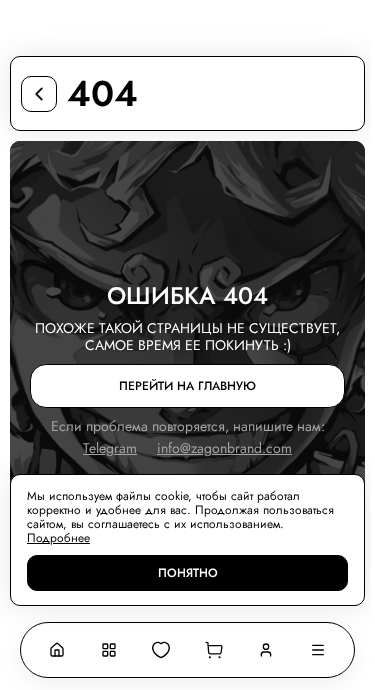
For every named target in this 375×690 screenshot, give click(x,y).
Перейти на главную (187, 386)
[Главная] (57, 650)
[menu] (318, 650)
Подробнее (58, 538)
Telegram (110, 448)
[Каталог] (109, 650)
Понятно (188, 573)
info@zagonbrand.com (224, 448)
